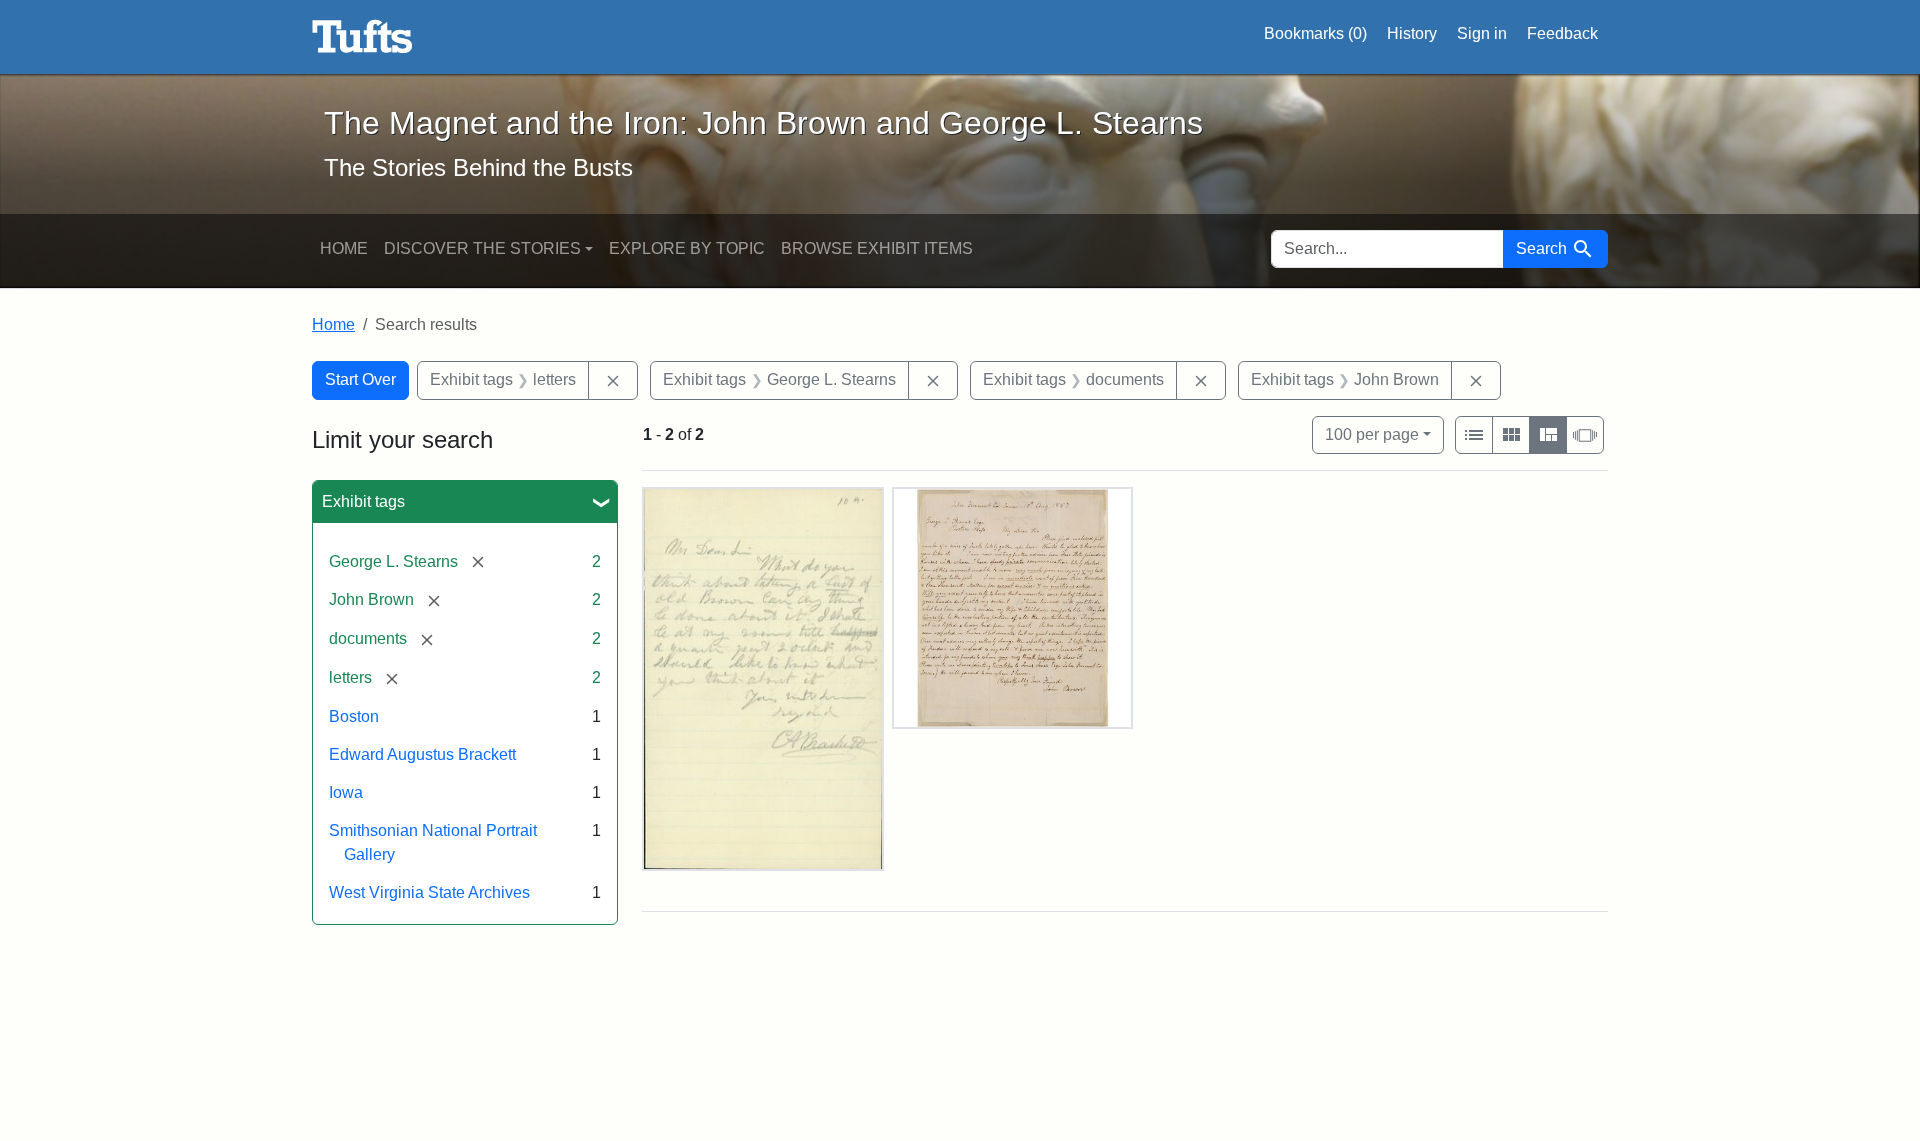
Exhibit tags (363, 501)
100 (1372, 434)
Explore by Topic (687, 248)
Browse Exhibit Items (877, 248)
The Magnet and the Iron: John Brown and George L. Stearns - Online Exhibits (362, 37)
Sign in (1482, 33)
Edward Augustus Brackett (422, 754)
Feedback (1562, 33)
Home (344, 248)
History (1412, 33)
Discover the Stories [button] (482, 248)
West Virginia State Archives (429, 892)
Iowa (346, 792)
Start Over (360, 379)
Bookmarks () (1315, 33)
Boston (354, 716)
